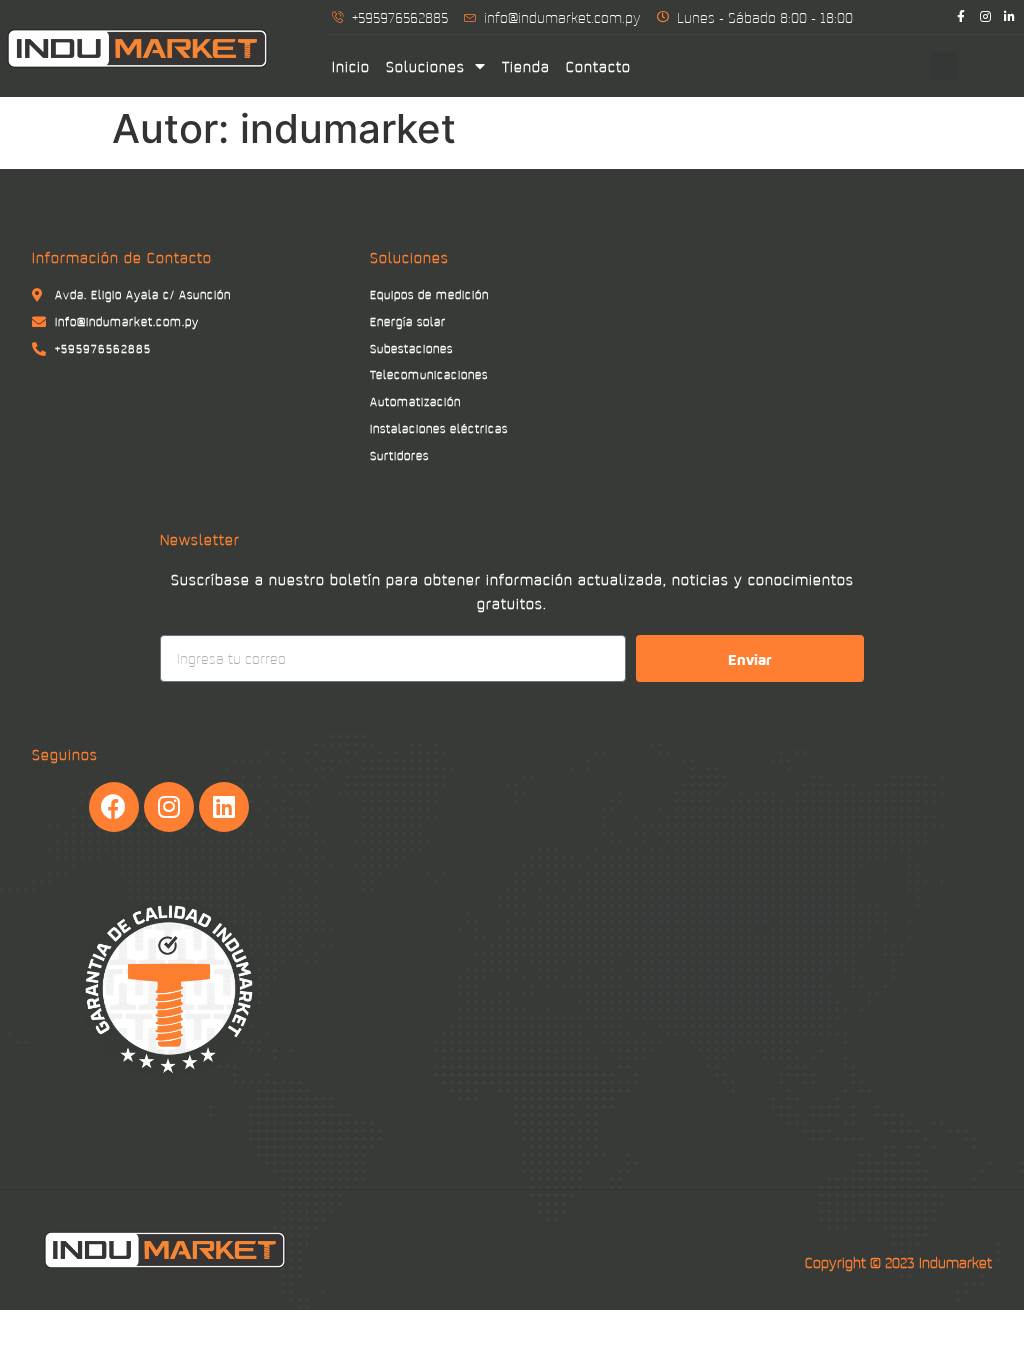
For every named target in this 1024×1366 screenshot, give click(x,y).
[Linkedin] (224, 807)
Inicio (351, 66)
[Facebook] (114, 807)
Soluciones (425, 66)
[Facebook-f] (960, 16)
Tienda (526, 66)
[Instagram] (985, 16)
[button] (944, 66)
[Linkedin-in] (1009, 16)
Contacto (598, 66)
